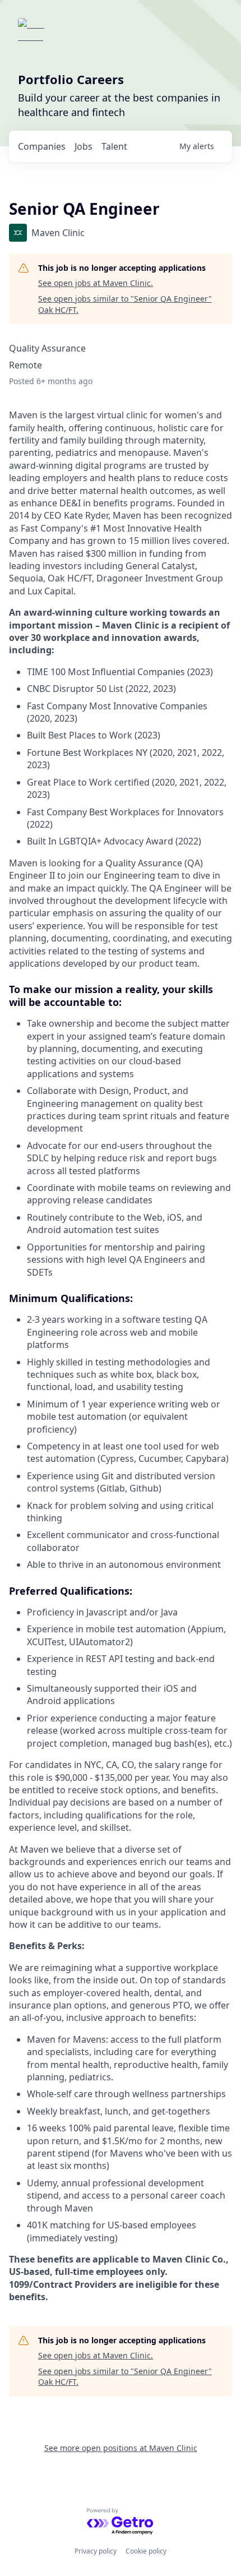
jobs (84, 146)
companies (42, 146)
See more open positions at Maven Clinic (121, 2448)
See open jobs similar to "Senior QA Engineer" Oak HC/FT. (125, 304)
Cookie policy (146, 2551)
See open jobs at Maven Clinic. (96, 283)
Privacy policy (96, 2551)
